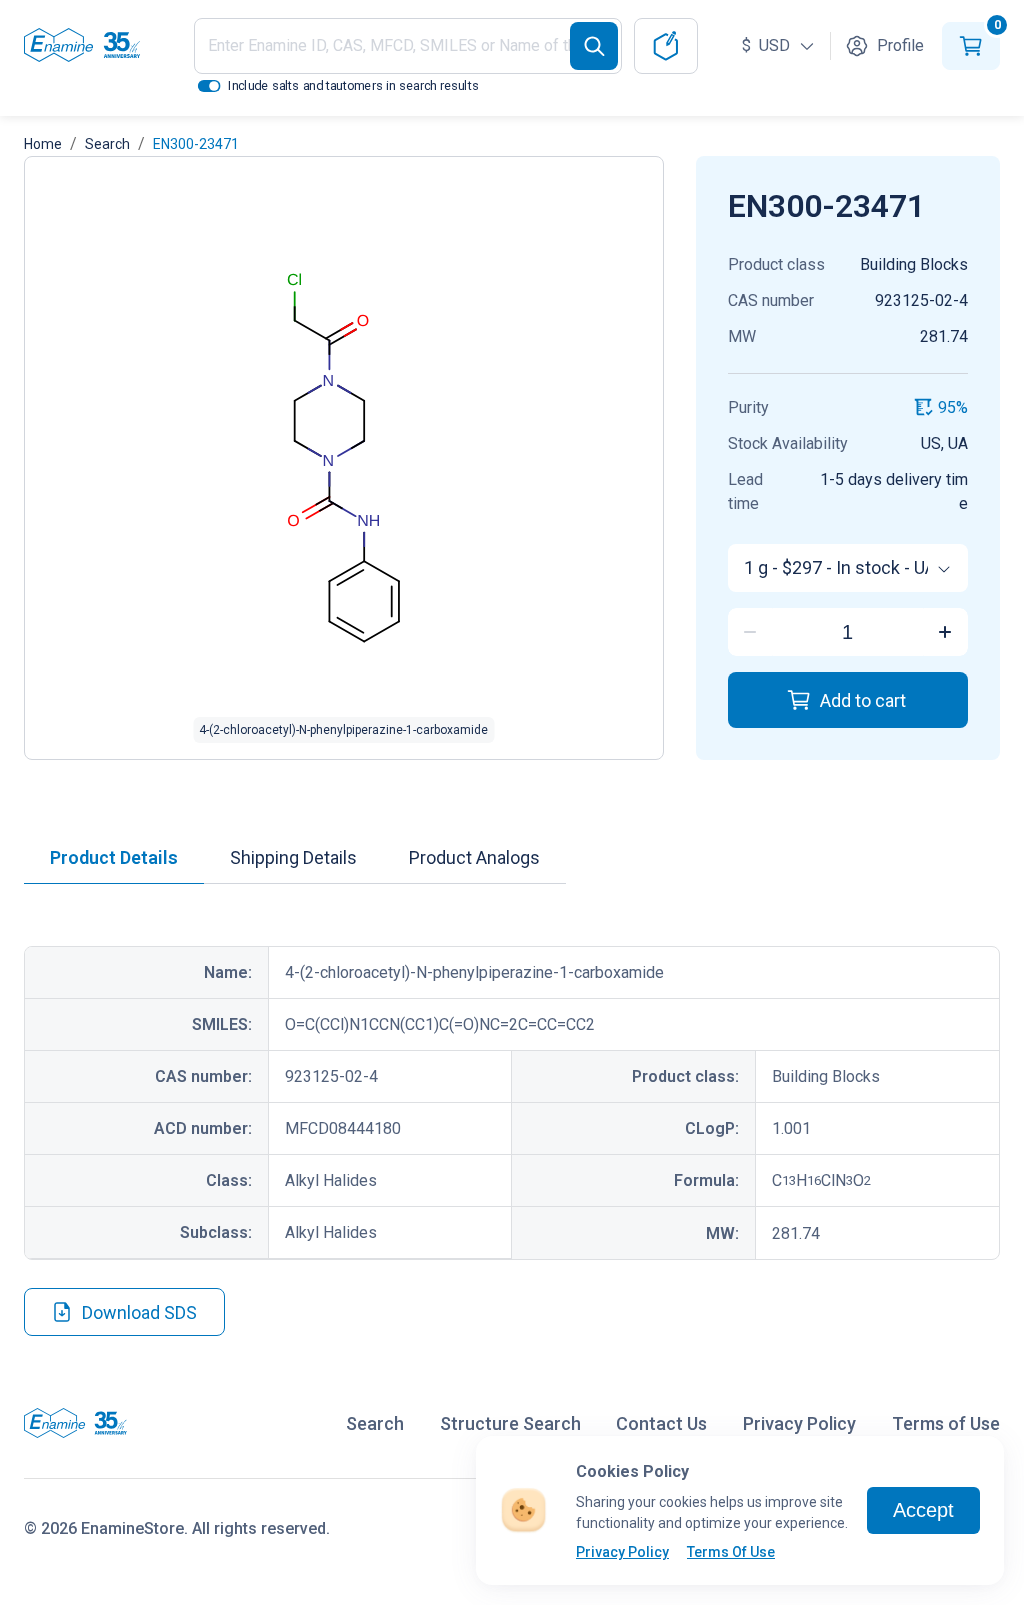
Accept (923, 1510)
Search (107, 144)
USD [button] (768, 45)
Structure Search (510, 1423)
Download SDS (139, 1312)
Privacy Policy (622, 1552)
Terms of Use (946, 1423)
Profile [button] (900, 45)
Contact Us (661, 1423)
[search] (594, 46)
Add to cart (863, 700)
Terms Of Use (731, 1552)
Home (43, 144)
